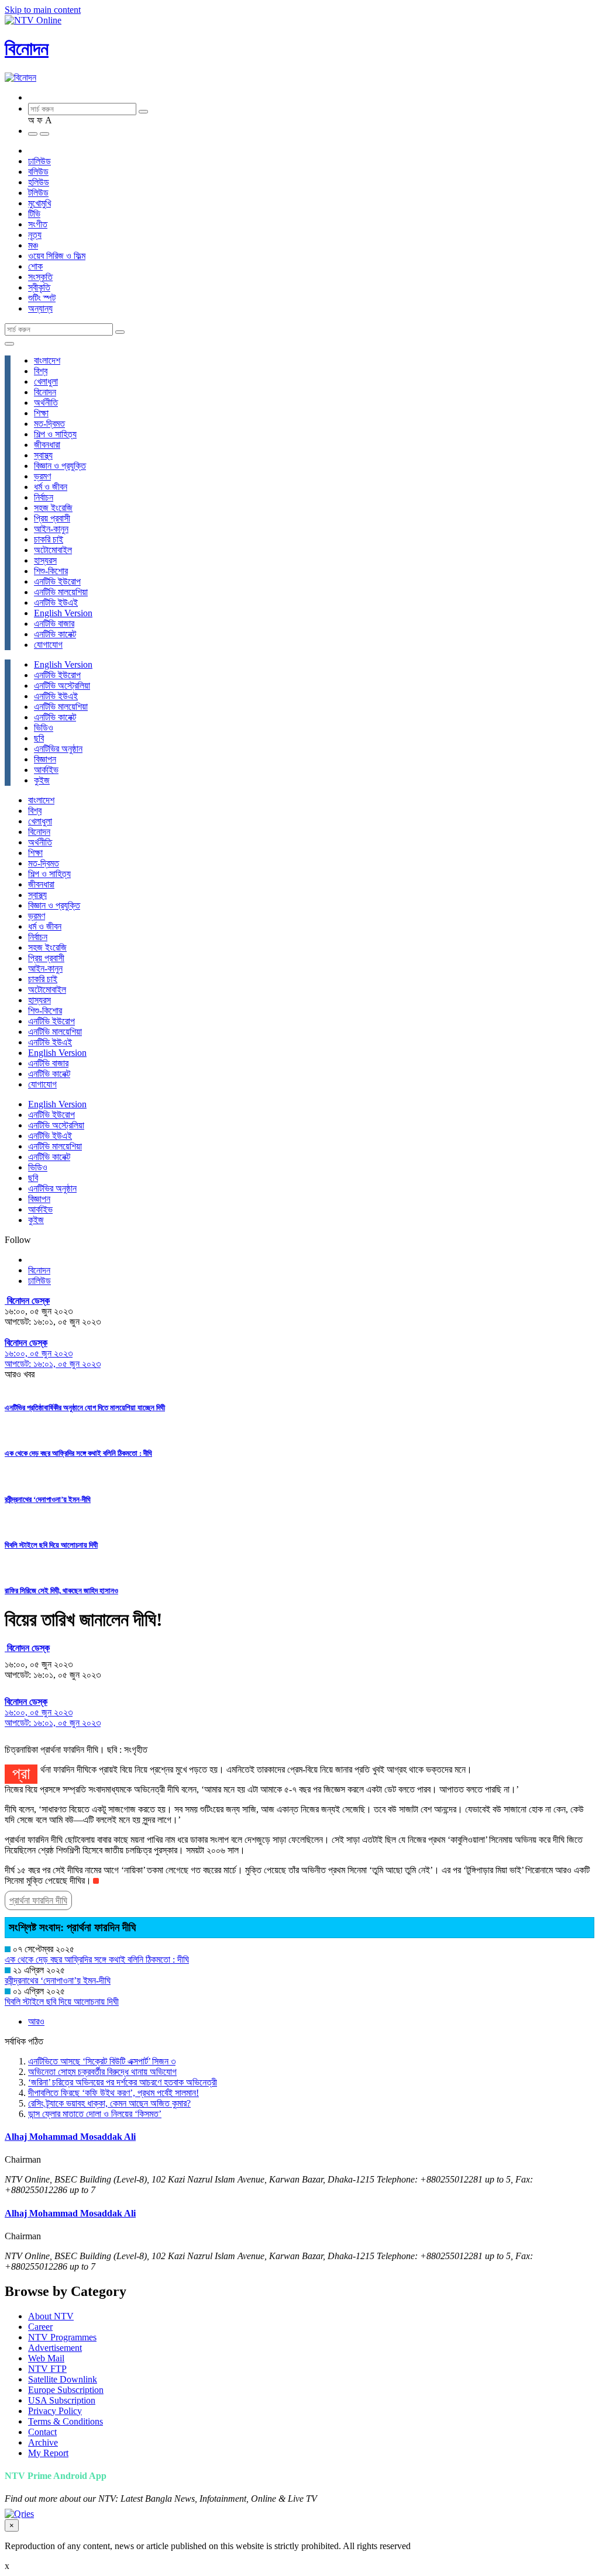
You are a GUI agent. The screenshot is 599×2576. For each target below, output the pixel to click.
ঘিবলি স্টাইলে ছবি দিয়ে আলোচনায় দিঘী (51, 1545)
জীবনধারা (47, 445)
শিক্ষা (41, 413)
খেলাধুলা (46, 381)
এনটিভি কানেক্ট (55, 634)
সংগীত (38, 224)
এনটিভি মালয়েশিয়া (61, 592)
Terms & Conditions (66, 2421)
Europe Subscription (66, 2390)
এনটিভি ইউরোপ (57, 581)
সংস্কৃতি (40, 277)
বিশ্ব (41, 371)
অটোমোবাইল (53, 550)
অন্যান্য (40, 308)
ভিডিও (44, 728)
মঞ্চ (33, 245)
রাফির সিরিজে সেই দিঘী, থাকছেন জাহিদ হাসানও (61, 1591)
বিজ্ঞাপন (45, 759)
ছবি (39, 738)
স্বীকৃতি (39, 287)
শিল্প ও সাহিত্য (55, 434)
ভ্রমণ (42, 476)
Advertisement (55, 2348)
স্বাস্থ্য (43, 455)
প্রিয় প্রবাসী (52, 518)
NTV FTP (47, 2369)
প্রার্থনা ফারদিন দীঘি (38, 1900)
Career (40, 2327)
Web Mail (46, 2358)
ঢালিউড (39, 161)
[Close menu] (9, 344)
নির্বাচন (44, 497)
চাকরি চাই (49, 539)
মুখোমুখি (39, 203)
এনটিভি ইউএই (56, 602)
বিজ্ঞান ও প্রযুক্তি (60, 466)
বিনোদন (27, 49)
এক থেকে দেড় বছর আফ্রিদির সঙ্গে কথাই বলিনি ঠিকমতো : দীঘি (78, 1453)
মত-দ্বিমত (49, 424)
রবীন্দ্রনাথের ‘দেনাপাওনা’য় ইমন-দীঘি (48, 1499)
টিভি (34, 214)
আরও (36, 2021)
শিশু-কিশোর (51, 571)
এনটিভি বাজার (54, 624)
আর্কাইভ (46, 770)
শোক (35, 266)
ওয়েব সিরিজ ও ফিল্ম (57, 256)
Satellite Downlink (63, 2379)
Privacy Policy (55, 2411)
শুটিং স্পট (42, 298)
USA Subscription (62, 2400)
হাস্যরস (45, 560)
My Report (48, 2453)
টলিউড (38, 193)
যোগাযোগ (48, 645)
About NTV (51, 2316)
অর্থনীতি (46, 403)
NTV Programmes (62, 2337)
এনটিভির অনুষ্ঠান (58, 749)
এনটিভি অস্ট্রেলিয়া (62, 686)
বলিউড (38, 172)
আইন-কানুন (51, 529)
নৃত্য (35, 235)
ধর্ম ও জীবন (51, 487)
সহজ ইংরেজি (53, 508)
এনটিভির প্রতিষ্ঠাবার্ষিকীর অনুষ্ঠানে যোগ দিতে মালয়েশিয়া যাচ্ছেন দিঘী (85, 1408)
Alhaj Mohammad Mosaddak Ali (70, 2137)
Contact (42, 2432)
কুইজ (42, 780)
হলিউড (39, 182)
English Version (63, 613)
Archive (43, 2442)
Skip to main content (43, 10)
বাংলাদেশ (47, 360)
